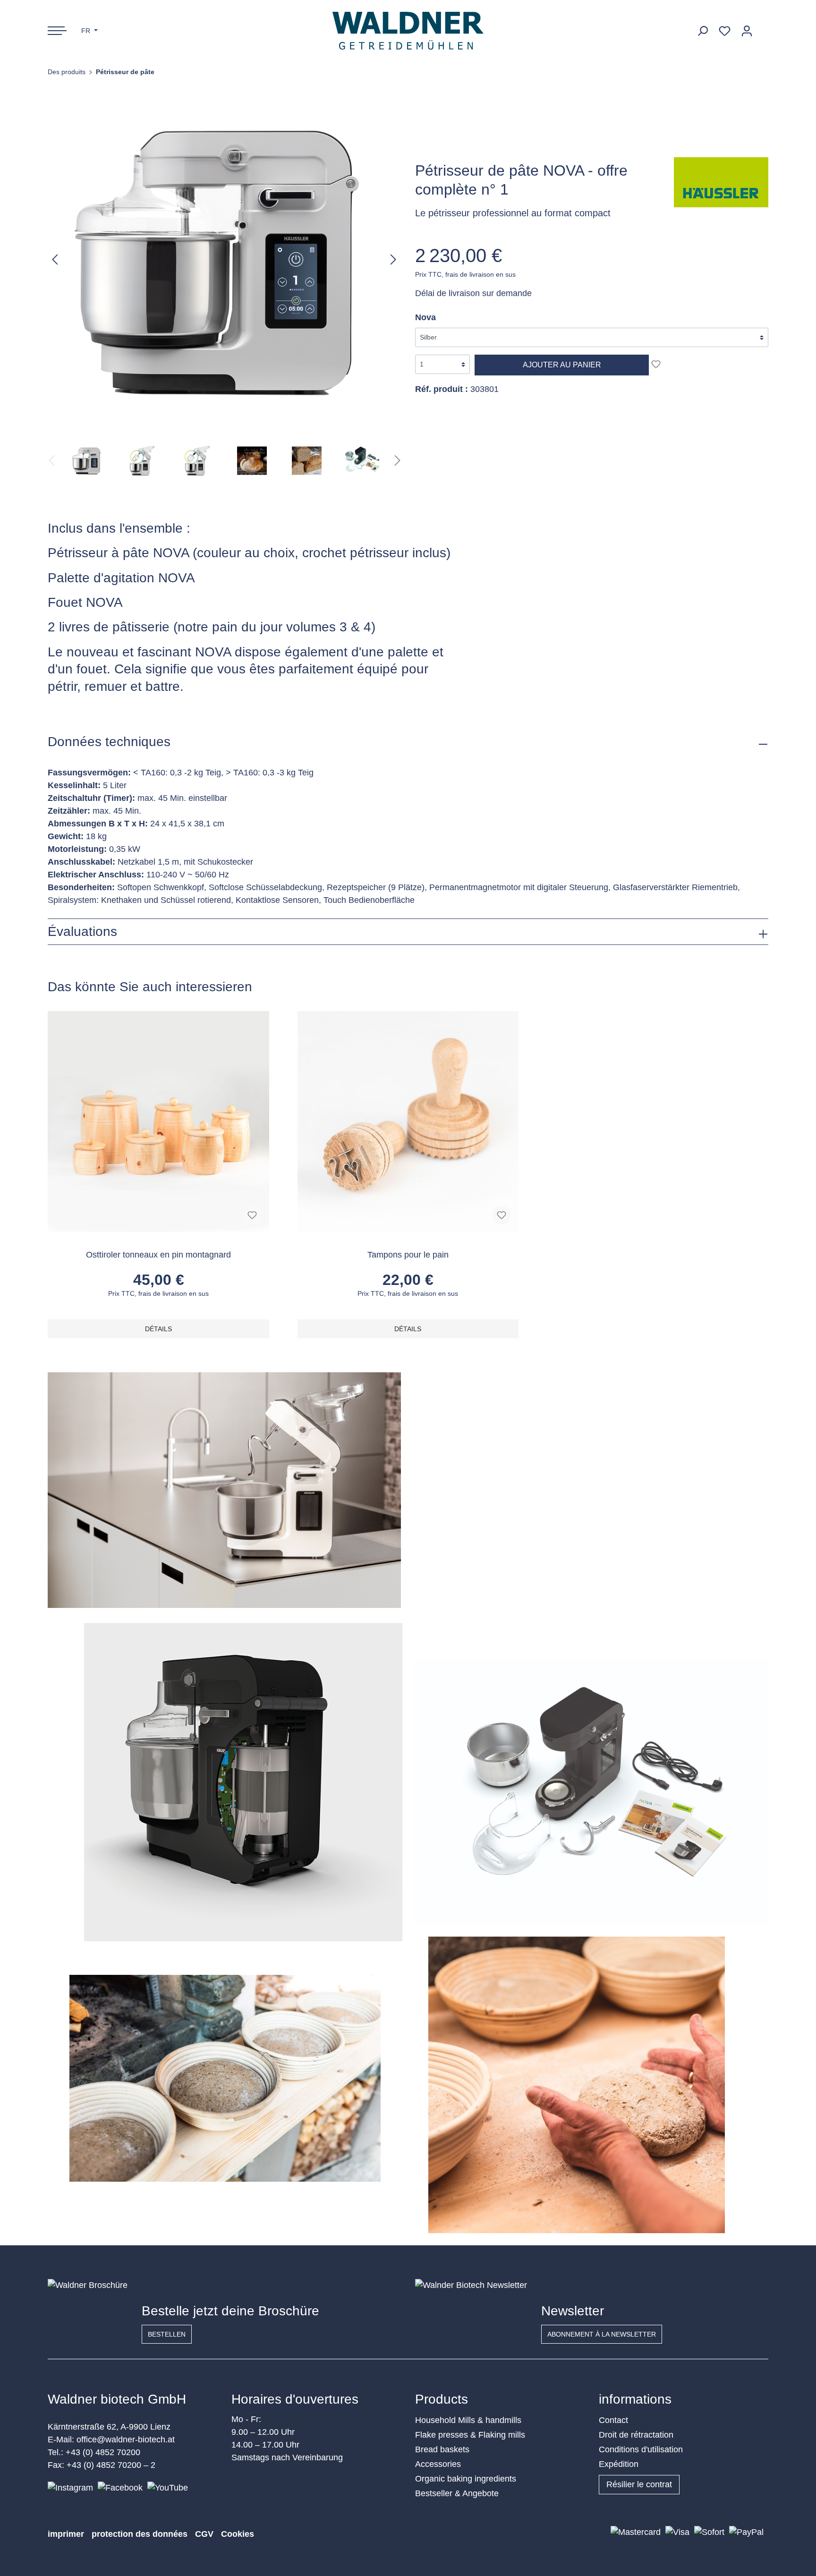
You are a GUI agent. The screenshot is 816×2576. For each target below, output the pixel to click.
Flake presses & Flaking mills (470, 2435)
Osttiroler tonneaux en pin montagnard (158, 1255)
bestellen (167, 2334)
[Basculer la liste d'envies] (656, 364)
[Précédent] (55, 259)
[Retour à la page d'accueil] (408, 31)
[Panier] (763, 27)
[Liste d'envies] (725, 31)
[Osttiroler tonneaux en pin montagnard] (158, 1122)
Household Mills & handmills (468, 2420)
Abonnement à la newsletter (602, 2334)
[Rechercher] (702, 31)
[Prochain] (393, 259)
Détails (158, 1329)
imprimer (66, 2534)
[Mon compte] (747, 31)
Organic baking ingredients (466, 2479)
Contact (613, 2420)
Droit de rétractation (636, 2435)
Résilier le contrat (639, 2484)
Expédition (619, 2464)
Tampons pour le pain (408, 1255)
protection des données (140, 2534)
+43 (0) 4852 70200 (103, 2452)
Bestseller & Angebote (457, 2493)
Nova (425, 317)
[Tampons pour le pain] (408, 1122)
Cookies (238, 2534)
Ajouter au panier (562, 365)
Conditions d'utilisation (641, 2449)
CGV (204, 2534)
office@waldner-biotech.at (126, 2440)
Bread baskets (442, 2449)
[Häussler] (721, 182)
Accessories (438, 2464)
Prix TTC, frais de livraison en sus (465, 274)
